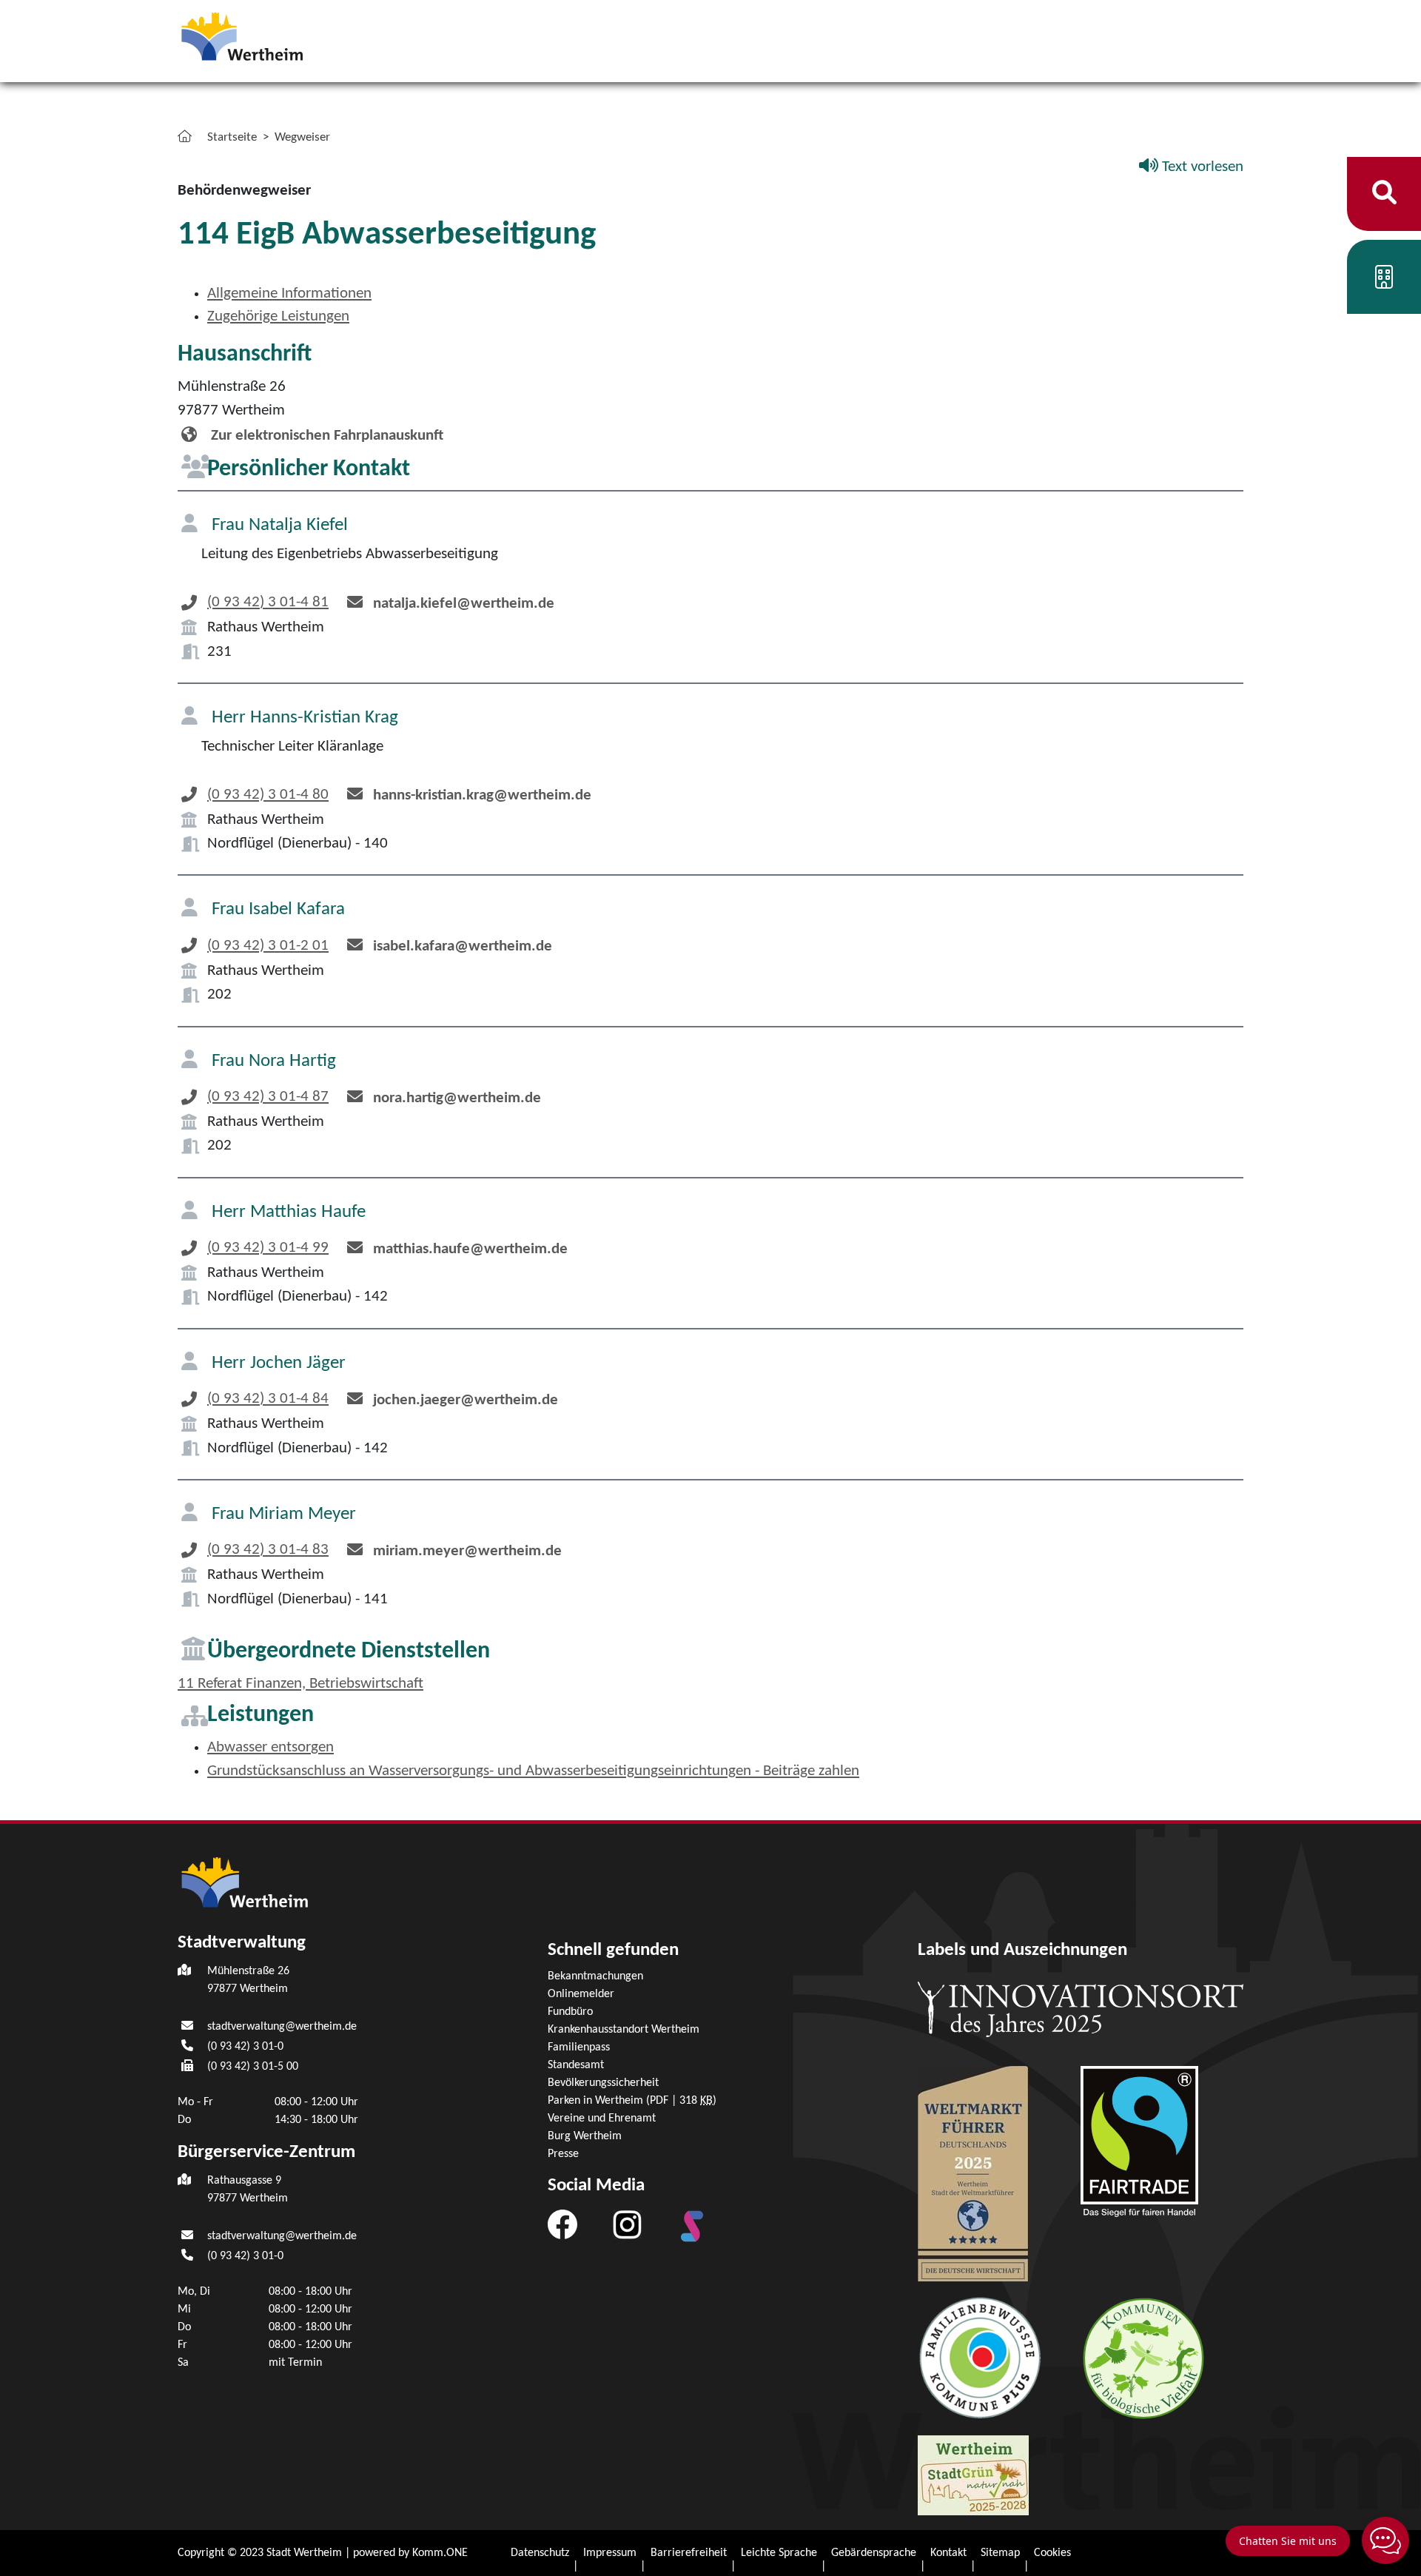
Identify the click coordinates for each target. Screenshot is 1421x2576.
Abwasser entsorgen (271, 1747)
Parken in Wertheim (632, 2101)
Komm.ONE (440, 2553)
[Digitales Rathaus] (1384, 282)
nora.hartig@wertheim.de (457, 1098)
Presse (563, 2154)
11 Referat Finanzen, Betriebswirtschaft (300, 1684)
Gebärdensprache (874, 2553)
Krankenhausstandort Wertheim (624, 2030)
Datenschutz (540, 2553)
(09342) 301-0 (245, 2047)
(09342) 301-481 (268, 602)
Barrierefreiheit (689, 2553)
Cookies (1052, 2553)
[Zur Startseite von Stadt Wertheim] (284, 35)
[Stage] (692, 2226)
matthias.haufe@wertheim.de (470, 1249)
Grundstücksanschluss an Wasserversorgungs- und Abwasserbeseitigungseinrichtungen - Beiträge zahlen (533, 1771)
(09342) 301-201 (268, 946)
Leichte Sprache (779, 2553)
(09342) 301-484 (268, 1399)
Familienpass (579, 2047)
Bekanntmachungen (595, 1976)
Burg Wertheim (585, 2136)
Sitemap (1000, 2553)
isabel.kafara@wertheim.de (463, 946)
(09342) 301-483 (268, 1550)
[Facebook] (562, 2224)
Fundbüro (570, 2012)
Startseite (232, 137)
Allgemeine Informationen (289, 294)
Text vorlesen (1201, 167)
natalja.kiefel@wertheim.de (464, 604)
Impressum (610, 2553)
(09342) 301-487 (268, 1097)
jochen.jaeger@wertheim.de (466, 1400)
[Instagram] (627, 2224)
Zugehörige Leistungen (278, 316)
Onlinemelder (581, 1994)
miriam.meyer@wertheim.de (467, 1551)
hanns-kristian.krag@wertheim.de (482, 795)
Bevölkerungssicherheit (603, 2083)
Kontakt (948, 2553)
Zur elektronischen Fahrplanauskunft (325, 436)
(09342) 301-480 (268, 795)
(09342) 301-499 (268, 1248)
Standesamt (576, 2065)
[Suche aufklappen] (1384, 194)
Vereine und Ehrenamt (602, 2119)
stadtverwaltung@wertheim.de (282, 2027)
